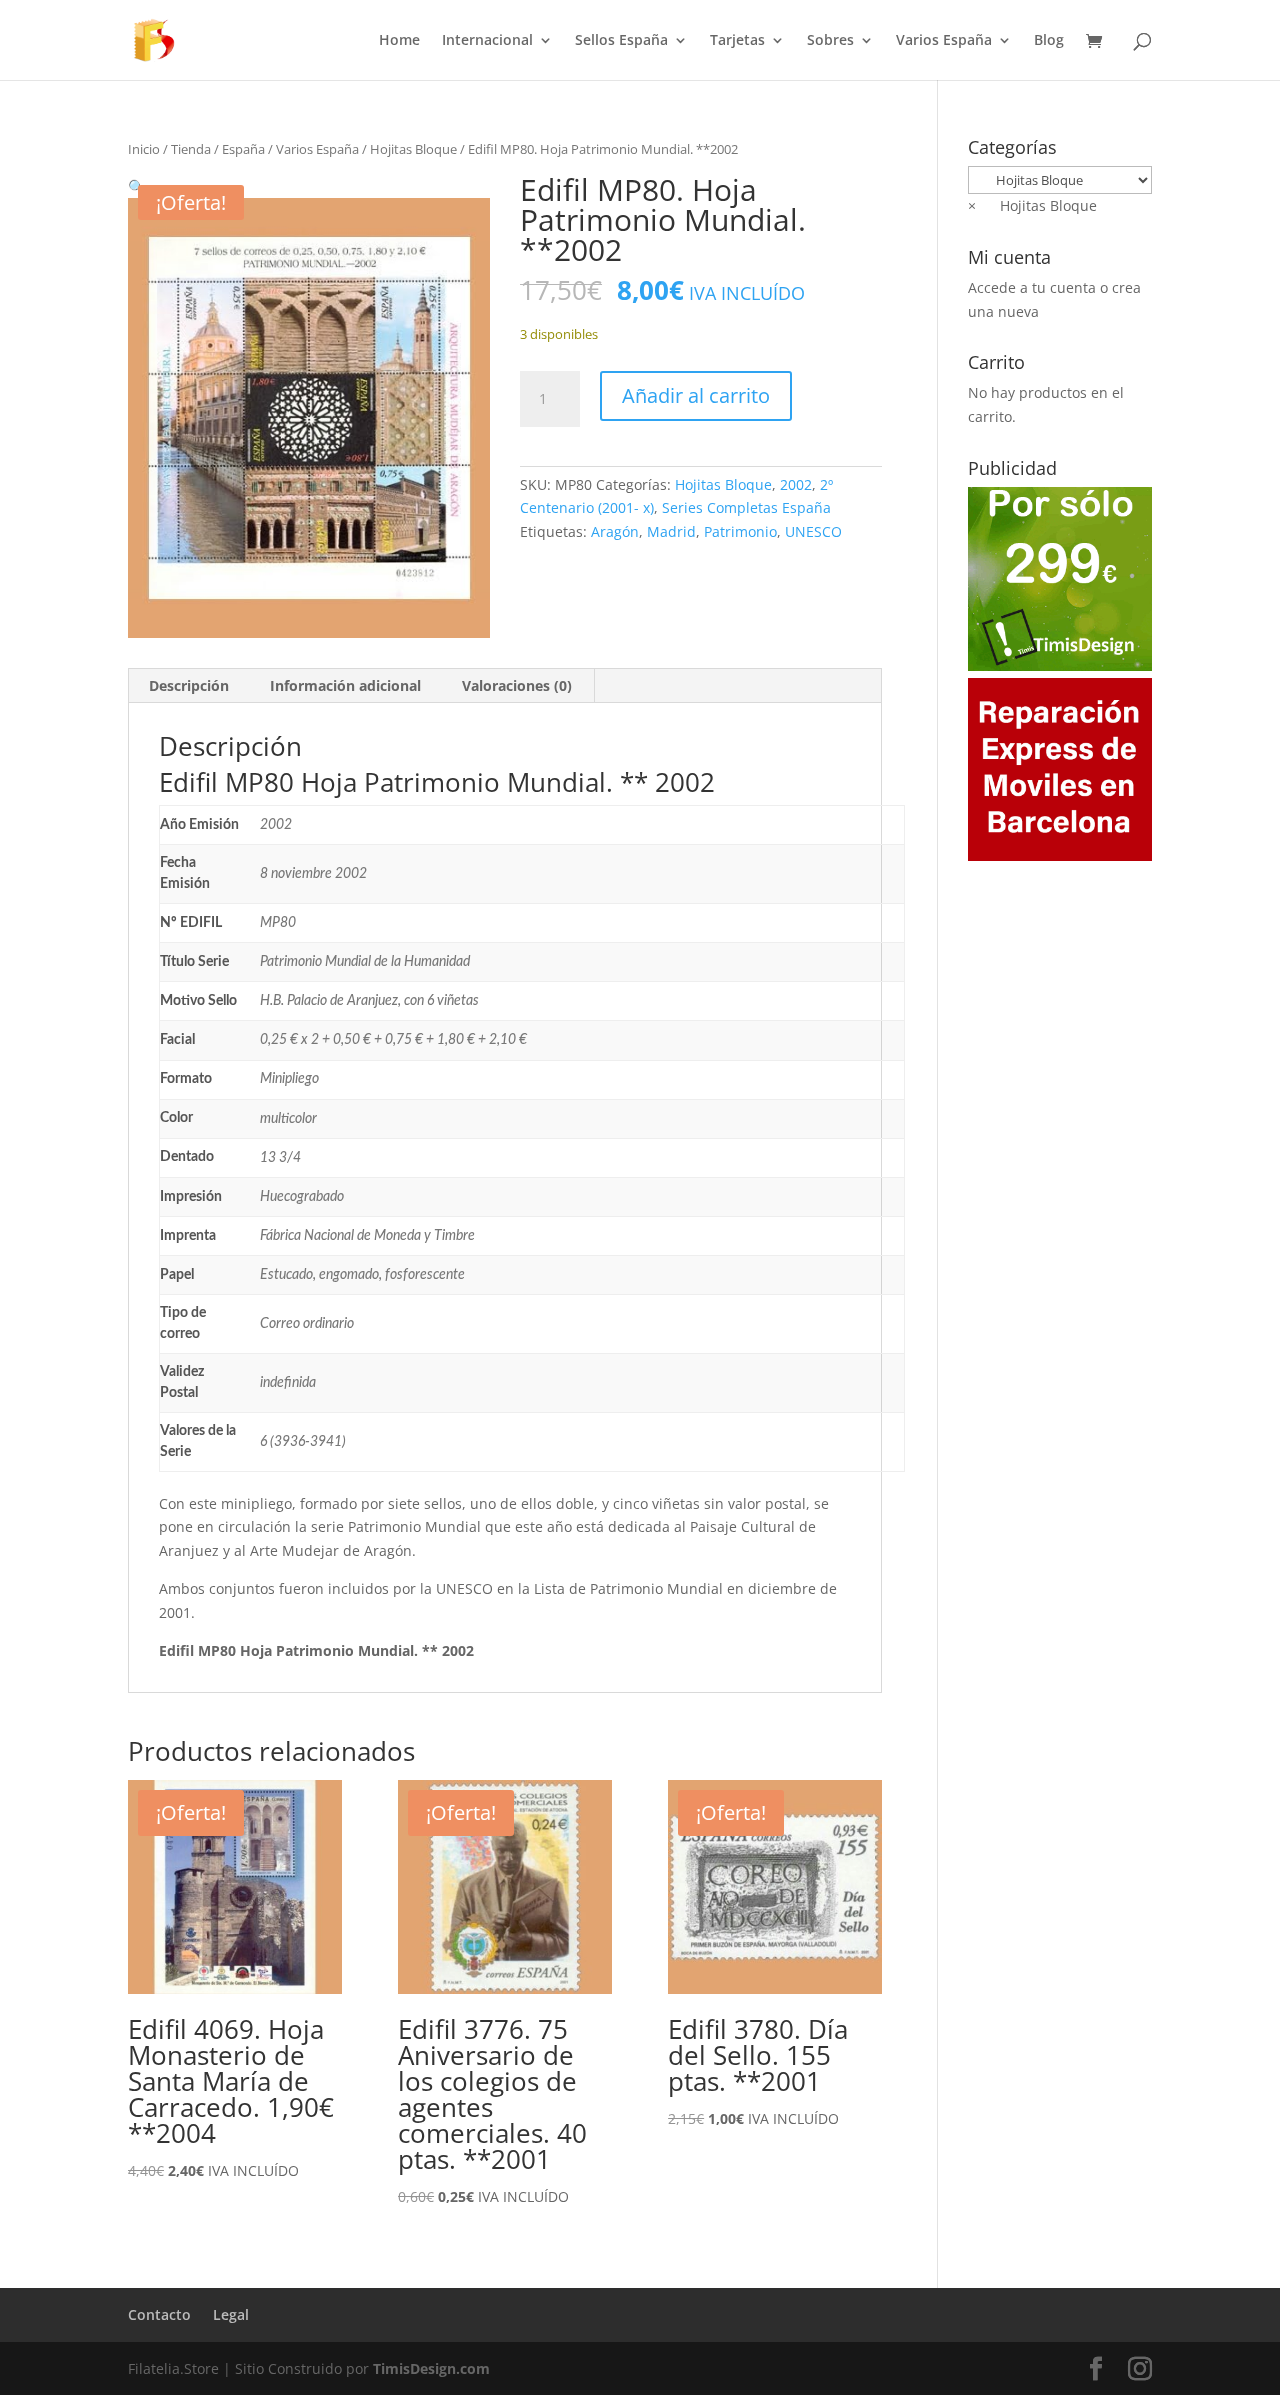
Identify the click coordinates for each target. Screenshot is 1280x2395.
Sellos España (621, 41)
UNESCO (813, 531)
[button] (136, 186)
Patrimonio (740, 531)
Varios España (944, 41)
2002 (796, 484)
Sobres (830, 41)
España (243, 149)
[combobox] (1032, 205)
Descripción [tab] (189, 685)
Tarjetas (737, 41)
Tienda (191, 149)
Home (399, 41)
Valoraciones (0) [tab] (517, 685)
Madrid (671, 531)
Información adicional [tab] (345, 685)
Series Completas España (746, 507)
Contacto (159, 2314)
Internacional (487, 41)
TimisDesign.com (431, 2368)
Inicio (144, 149)
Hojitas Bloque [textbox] (1032, 205)
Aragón (615, 531)
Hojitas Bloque (413, 149)
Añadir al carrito (696, 395)
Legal (231, 2314)
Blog (1049, 41)
